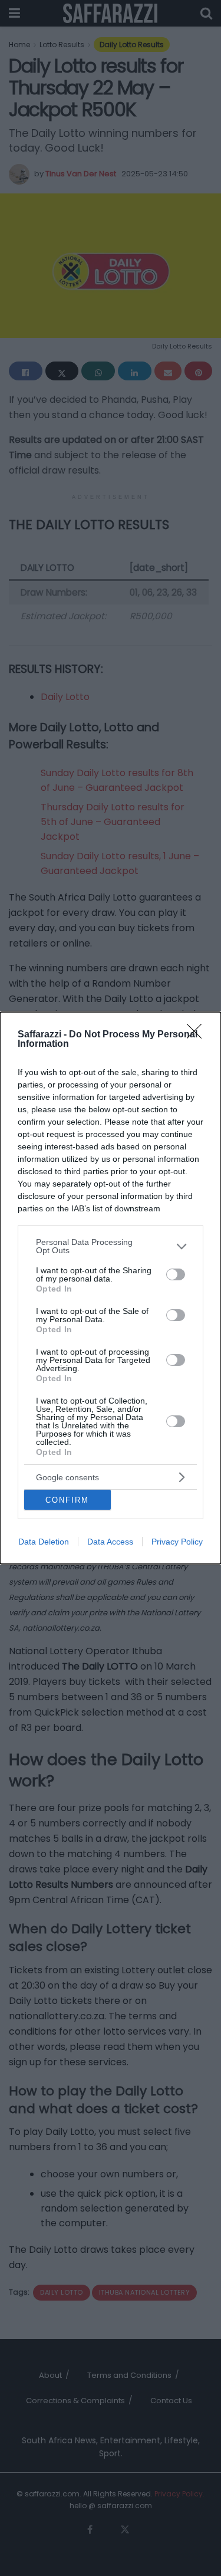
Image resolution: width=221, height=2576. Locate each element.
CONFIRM (67, 1500)
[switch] (176, 1274)
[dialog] (111, 1288)
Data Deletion (44, 1542)
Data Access (110, 1542)
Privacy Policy (177, 1542)
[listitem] (111, 1246)
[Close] (198, 1035)
